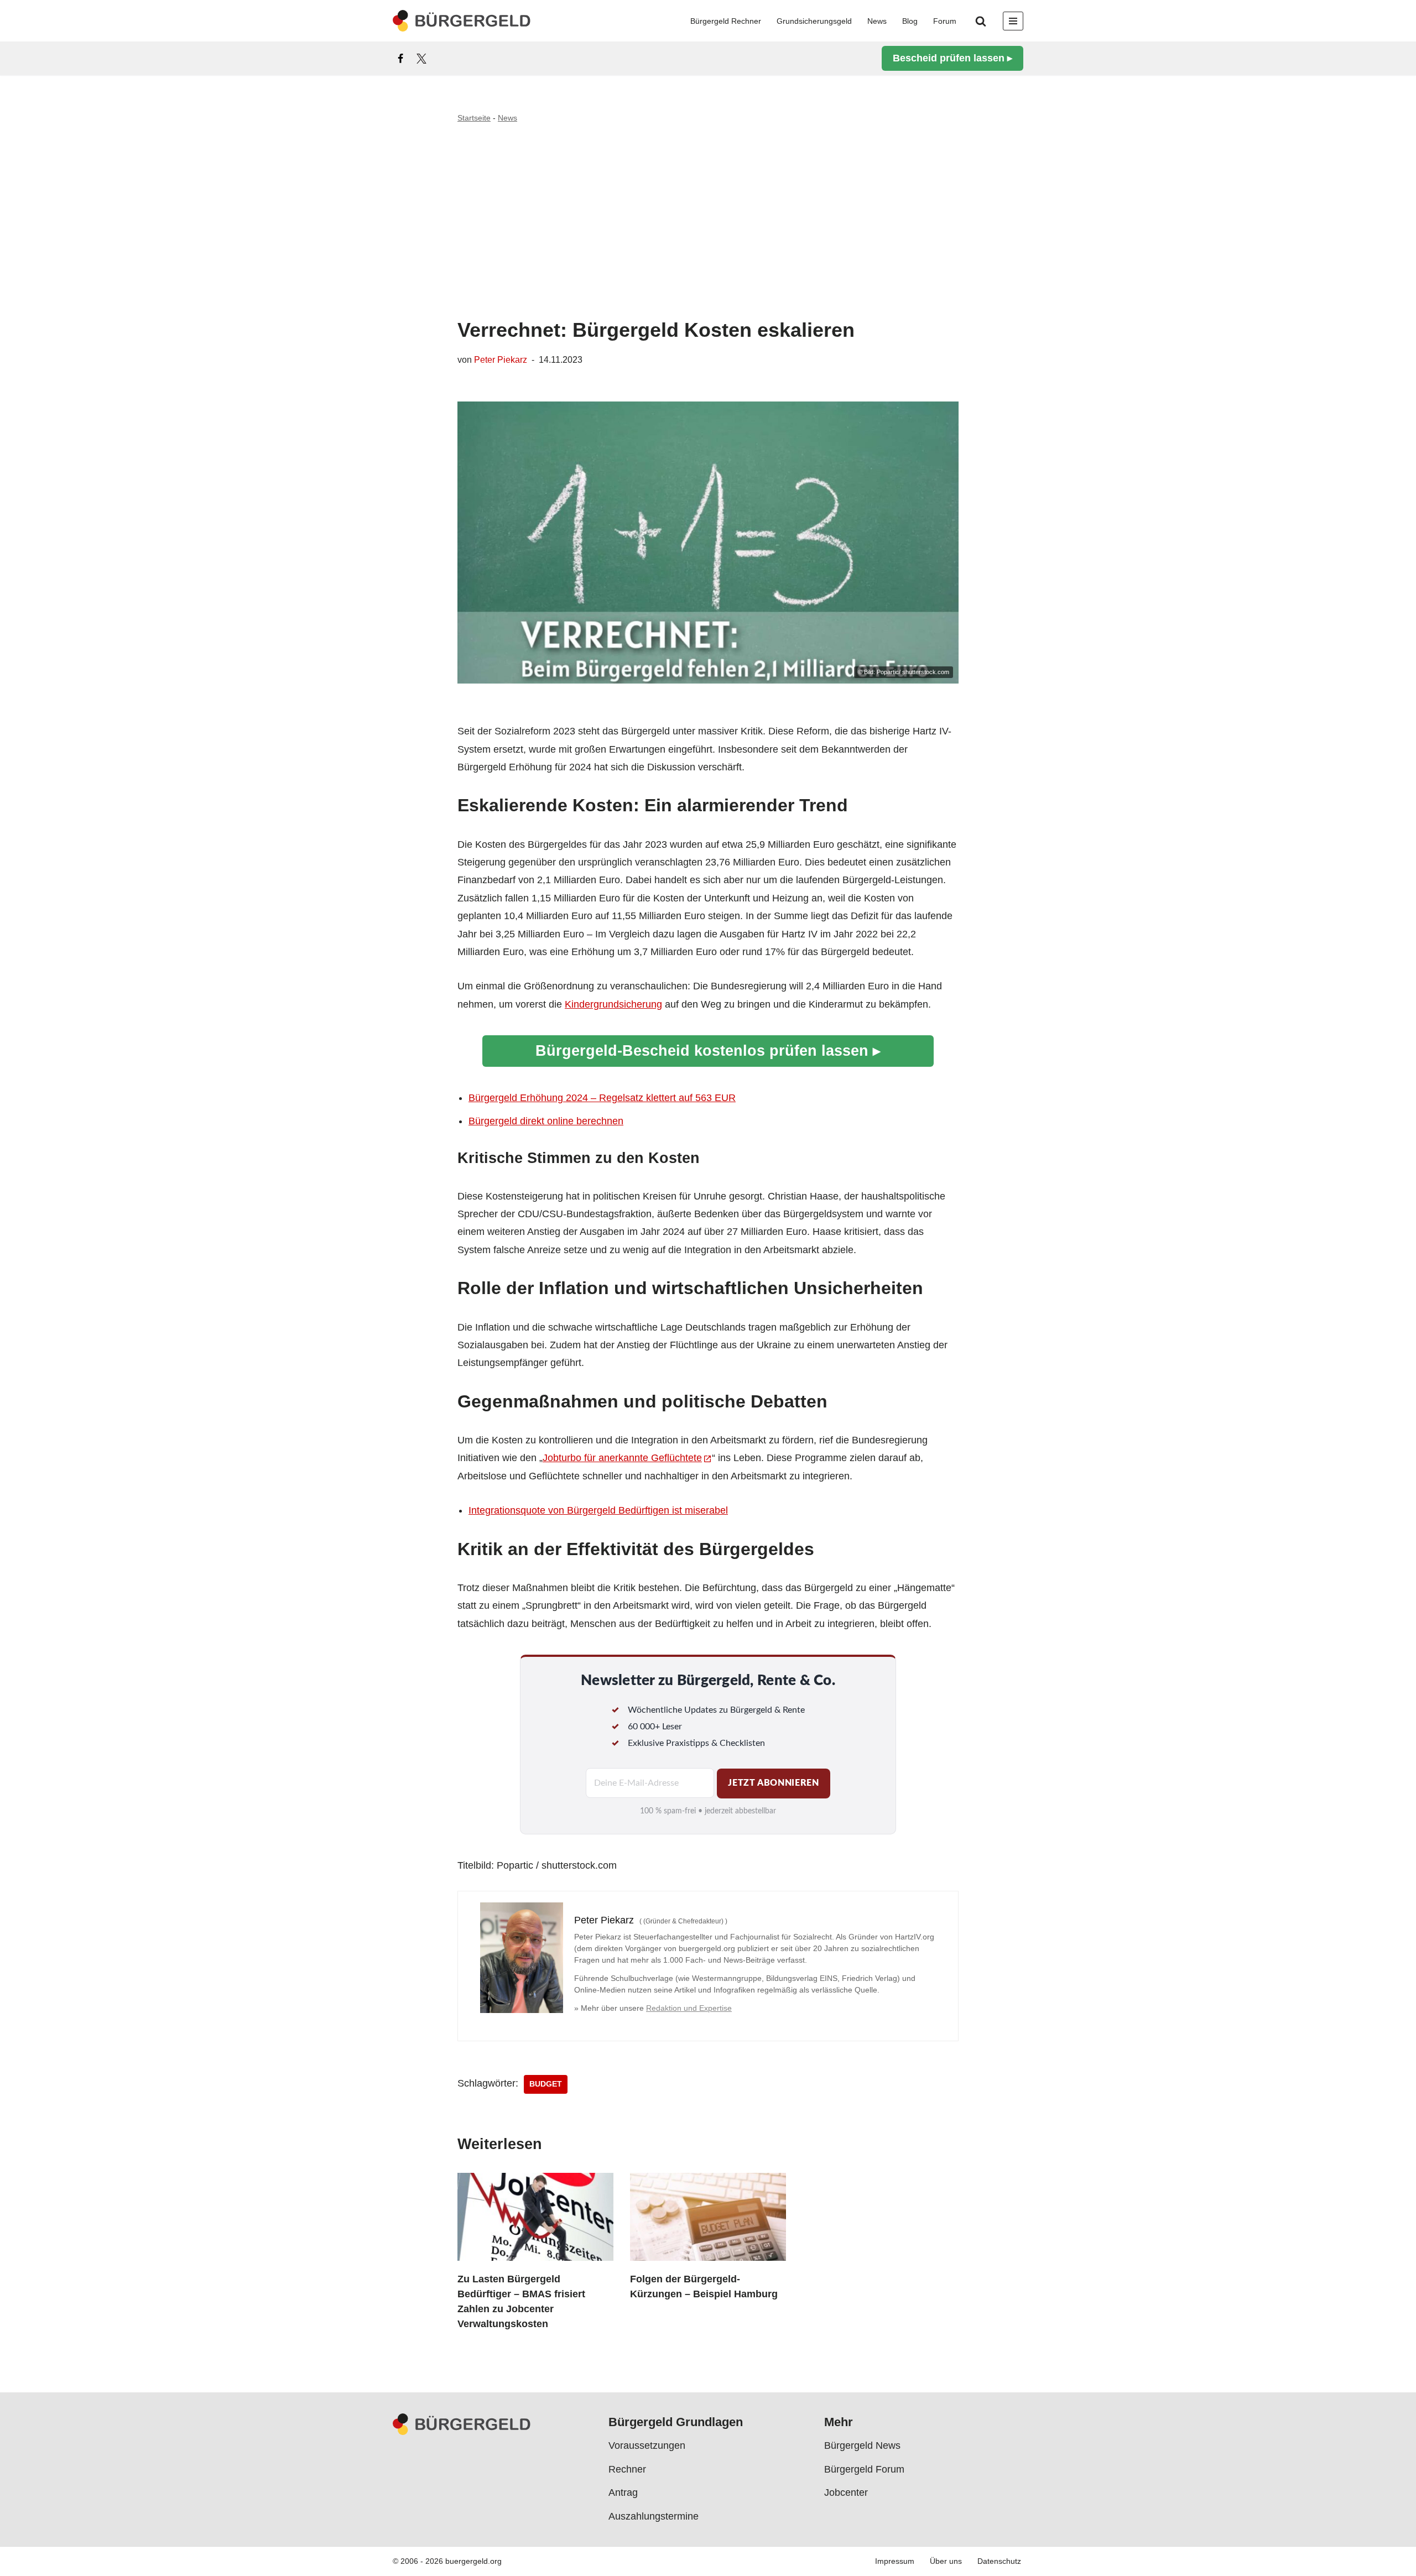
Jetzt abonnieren (773, 1783)
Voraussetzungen (647, 2446)
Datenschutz (999, 2562)
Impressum (895, 2562)
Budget (546, 2084)
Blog (910, 21)
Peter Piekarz (501, 359)
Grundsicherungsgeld (814, 21)
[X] (421, 59)
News (877, 21)
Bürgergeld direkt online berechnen (546, 1121)
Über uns (946, 2562)
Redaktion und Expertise (689, 2008)
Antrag (623, 2492)
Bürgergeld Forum (864, 2469)
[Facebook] (400, 59)
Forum (945, 21)
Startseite (474, 118)
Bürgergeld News (862, 2446)
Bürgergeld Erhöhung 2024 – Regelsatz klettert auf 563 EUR (602, 1098)
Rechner (627, 2469)
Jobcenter (846, 2492)
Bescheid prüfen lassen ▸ (952, 58)
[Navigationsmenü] (1013, 21)
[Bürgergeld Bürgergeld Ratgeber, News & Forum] (462, 21)
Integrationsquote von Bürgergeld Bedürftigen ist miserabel (598, 1510)
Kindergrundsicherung (613, 1004)
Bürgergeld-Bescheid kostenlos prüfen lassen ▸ (708, 1050)
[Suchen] (981, 21)
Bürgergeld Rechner (726, 21)
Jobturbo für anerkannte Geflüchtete (622, 1458)
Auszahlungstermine (654, 2516)
